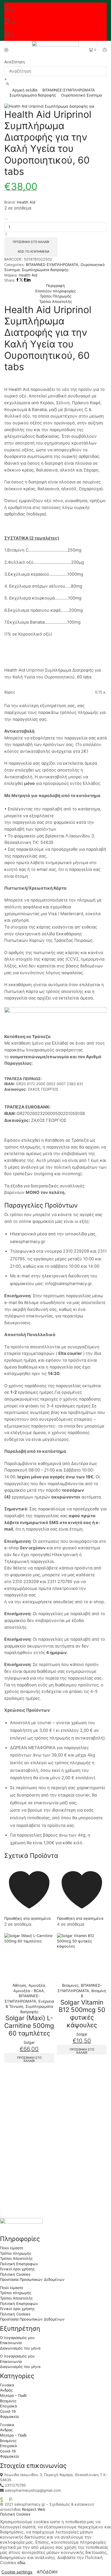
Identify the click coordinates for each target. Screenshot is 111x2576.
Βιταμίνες (70, 1985)
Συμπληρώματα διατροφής (33, 95)
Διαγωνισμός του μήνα (20, 2348)
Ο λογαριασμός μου (17, 2338)
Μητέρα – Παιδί (13, 2395)
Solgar (29, 2042)
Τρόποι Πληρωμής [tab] (56, 296)
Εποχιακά (8, 2406)
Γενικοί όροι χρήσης (17, 2269)
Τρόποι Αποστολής (16, 2258)
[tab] (55, 286)
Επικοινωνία (11, 2343)
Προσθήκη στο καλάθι (31, 242)
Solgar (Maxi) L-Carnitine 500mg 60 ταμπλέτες (29, 2025)
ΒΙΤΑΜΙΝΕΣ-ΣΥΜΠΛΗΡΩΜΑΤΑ (69, 90)
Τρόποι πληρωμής (16, 2253)
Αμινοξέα (37, 1985)
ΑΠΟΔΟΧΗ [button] (47, 2572)
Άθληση (19, 1985)
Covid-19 (8, 2411)
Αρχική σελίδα (25, 90)
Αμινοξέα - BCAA (29, 1991)
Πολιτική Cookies (15, 2274)
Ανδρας (6, 2390)
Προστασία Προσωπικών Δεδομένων (32, 2279)
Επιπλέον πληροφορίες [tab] (56, 291)
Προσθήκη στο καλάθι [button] (29, 2059)
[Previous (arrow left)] (1, 2217)
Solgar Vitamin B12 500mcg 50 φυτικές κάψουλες (82, 2014)
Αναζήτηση (15, 62)
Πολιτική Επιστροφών (19, 2264)
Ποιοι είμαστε (12, 2248)
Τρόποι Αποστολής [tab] (56, 301)
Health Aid (26, 202)
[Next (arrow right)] (3, 2217)
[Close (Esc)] (1, 2212)
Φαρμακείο (10, 2416)
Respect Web (34, 2509)
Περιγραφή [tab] (55, 286)
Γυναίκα (7, 2385)
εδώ (21, 2563)
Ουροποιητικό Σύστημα (82, 95)
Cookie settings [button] (17, 2572)
